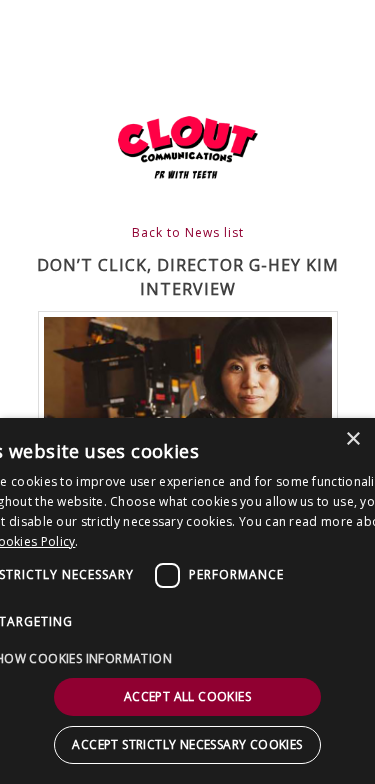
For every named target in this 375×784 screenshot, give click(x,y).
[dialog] (187, 601)
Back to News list (188, 232)
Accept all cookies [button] (187, 696)
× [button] (352, 439)
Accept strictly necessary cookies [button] (187, 744)
